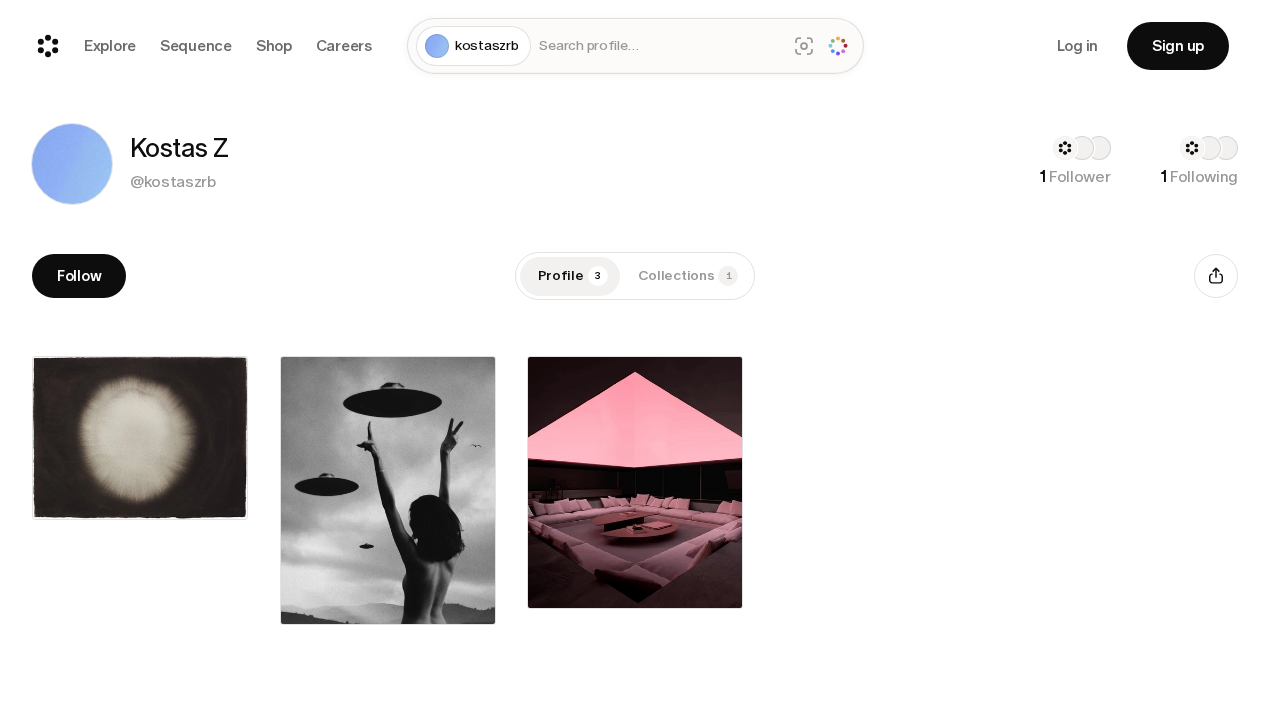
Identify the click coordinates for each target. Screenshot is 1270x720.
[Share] (1216, 276)
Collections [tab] (685, 275)
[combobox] (658, 46)
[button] (72, 164)
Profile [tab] (570, 275)
